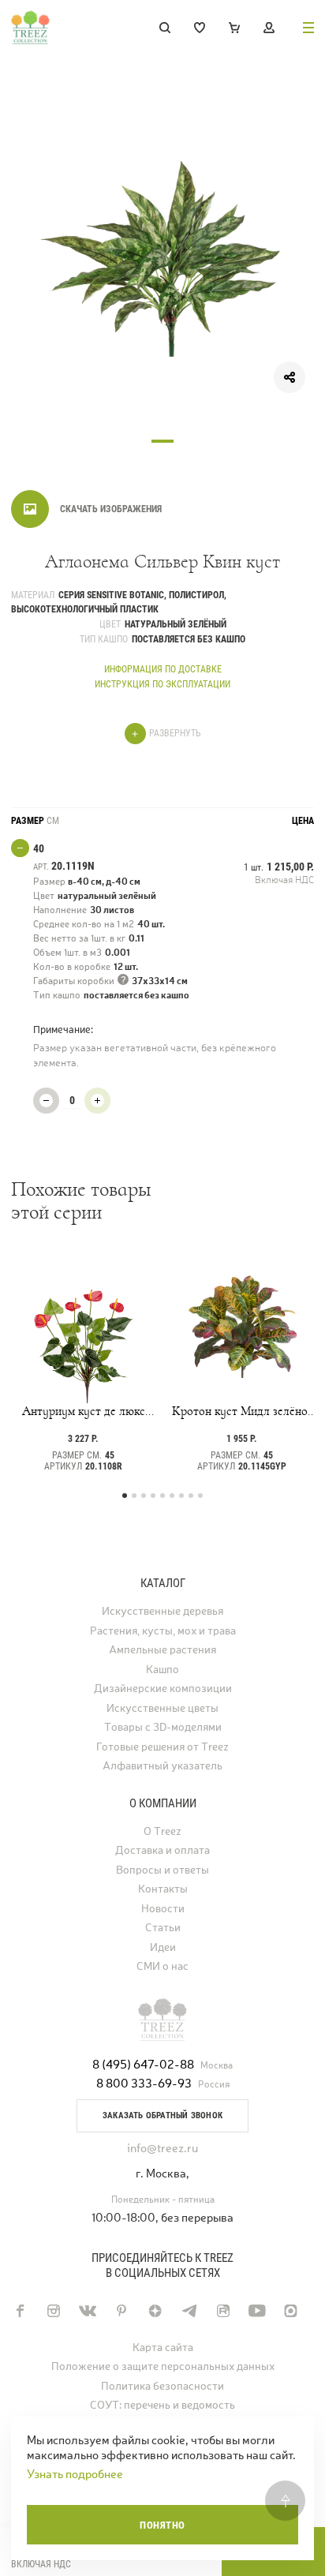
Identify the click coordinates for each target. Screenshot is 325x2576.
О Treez (162, 1831)
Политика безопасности (162, 2386)
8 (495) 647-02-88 (143, 2064)
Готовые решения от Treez (162, 1747)
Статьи (163, 1928)
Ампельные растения (162, 1650)
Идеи (163, 1947)
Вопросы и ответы (162, 1870)
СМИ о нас (162, 1966)
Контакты (163, 1889)
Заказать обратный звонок (162, 2115)
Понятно (162, 2525)
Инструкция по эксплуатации (162, 684)
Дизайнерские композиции (163, 1689)
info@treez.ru (162, 2148)
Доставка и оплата (162, 1850)
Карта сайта (163, 2348)
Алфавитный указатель (162, 1766)
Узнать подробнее (75, 2474)
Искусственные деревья (162, 1611)
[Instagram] (53, 2311)
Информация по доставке (163, 669)
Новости (163, 1909)
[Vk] (87, 2311)
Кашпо (162, 1670)
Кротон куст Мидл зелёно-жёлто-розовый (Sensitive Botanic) (242, 1411)
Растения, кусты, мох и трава (163, 1631)
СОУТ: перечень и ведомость (162, 2405)
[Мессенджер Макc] (291, 2311)
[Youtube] (257, 2311)
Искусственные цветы (162, 1708)
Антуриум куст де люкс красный (84, 1411)
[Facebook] (19, 2311)
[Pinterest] (121, 2311)
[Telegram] (189, 2311)
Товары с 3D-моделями (163, 1727)
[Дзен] (155, 2311)
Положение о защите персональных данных (163, 2366)
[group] (162, 260)
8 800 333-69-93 (144, 2083)
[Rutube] (223, 2311)
